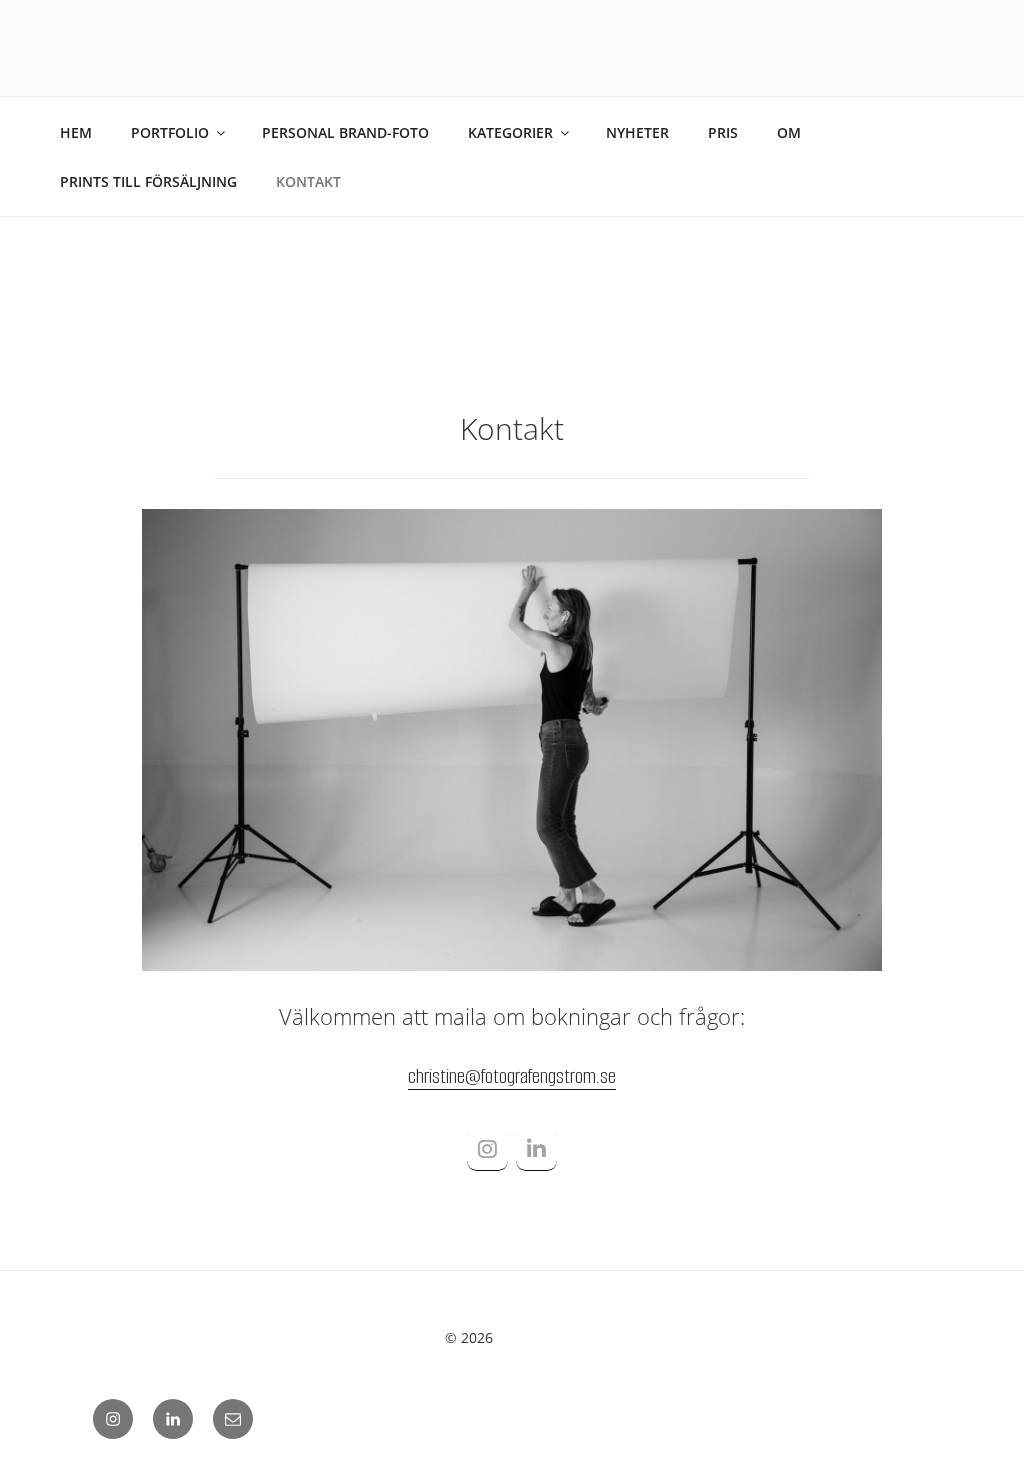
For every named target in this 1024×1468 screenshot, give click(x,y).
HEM (76, 132)
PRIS (723, 132)
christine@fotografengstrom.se (512, 1076)
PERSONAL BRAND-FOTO (345, 132)
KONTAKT (308, 181)
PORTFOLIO (170, 132)
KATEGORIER (510, 132)
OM (789, 132)
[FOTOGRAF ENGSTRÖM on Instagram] (487, 1150)
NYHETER (637, 132)
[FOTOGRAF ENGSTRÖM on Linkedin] (536, 1150)
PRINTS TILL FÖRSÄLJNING (148, 181)
